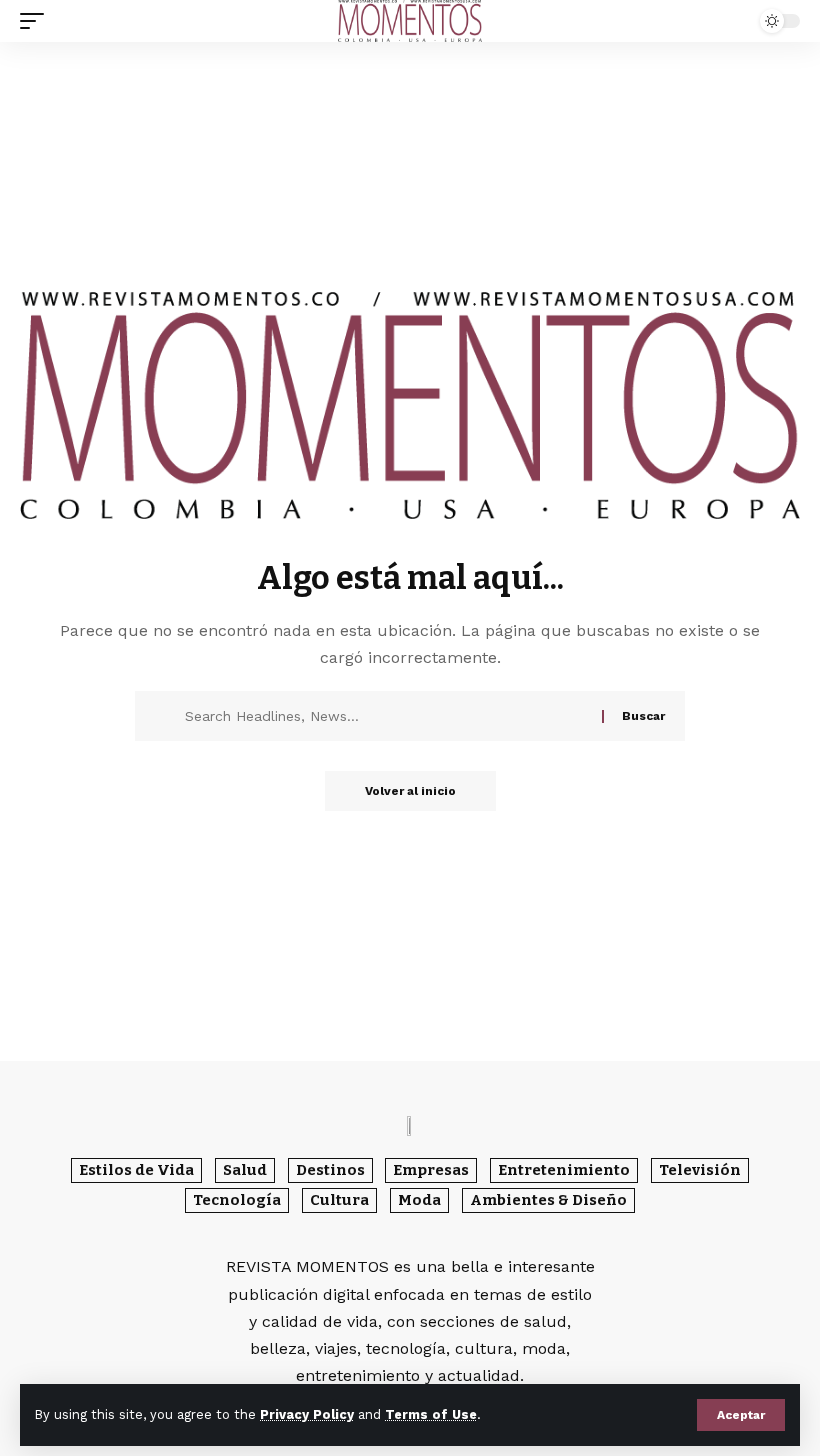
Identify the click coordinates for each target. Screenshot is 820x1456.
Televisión (700, 1170)
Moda (419, 1200)
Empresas (431, 1170)
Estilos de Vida (136, 1170)
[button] (741, 1415)
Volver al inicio (410, 791)
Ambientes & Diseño (548, 1200)
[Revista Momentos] (410, 21)
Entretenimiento (564, 1170)
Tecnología (237, 1200)
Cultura (339, 1200)
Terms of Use (431, 1414)
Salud (245, 1170)
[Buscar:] (386, 716)
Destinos (330, 1170)
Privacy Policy (307, 1414)
